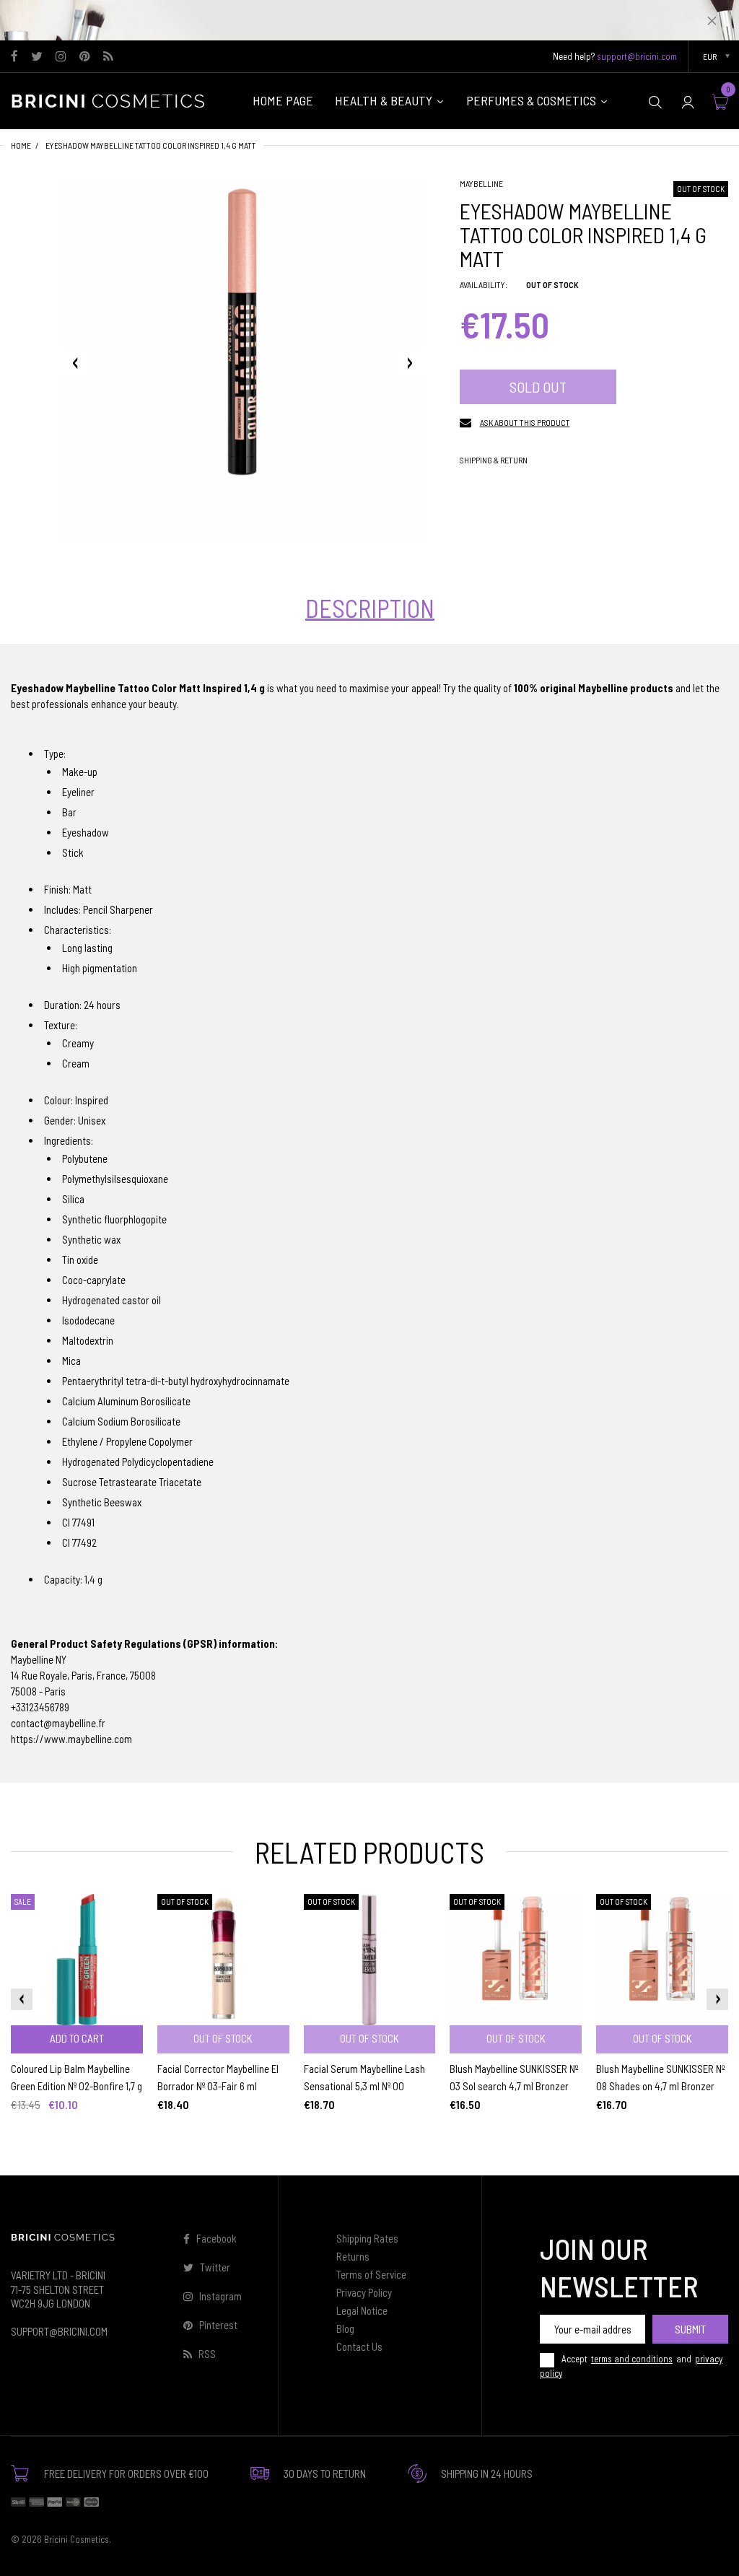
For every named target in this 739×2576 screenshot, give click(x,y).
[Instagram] (61, 57)
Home (21, 145)
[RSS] (108, 57)
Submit (690, 2329)
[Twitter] (37, 57)
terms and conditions (632, 2359)
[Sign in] (688, 101)
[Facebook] (14, 57)
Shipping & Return (494, 460)
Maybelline (481, 183)
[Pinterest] (85, 57)
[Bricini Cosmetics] (112, 100)
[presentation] (22, 1999)
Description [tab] (370, 608)
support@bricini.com (637, 56)
